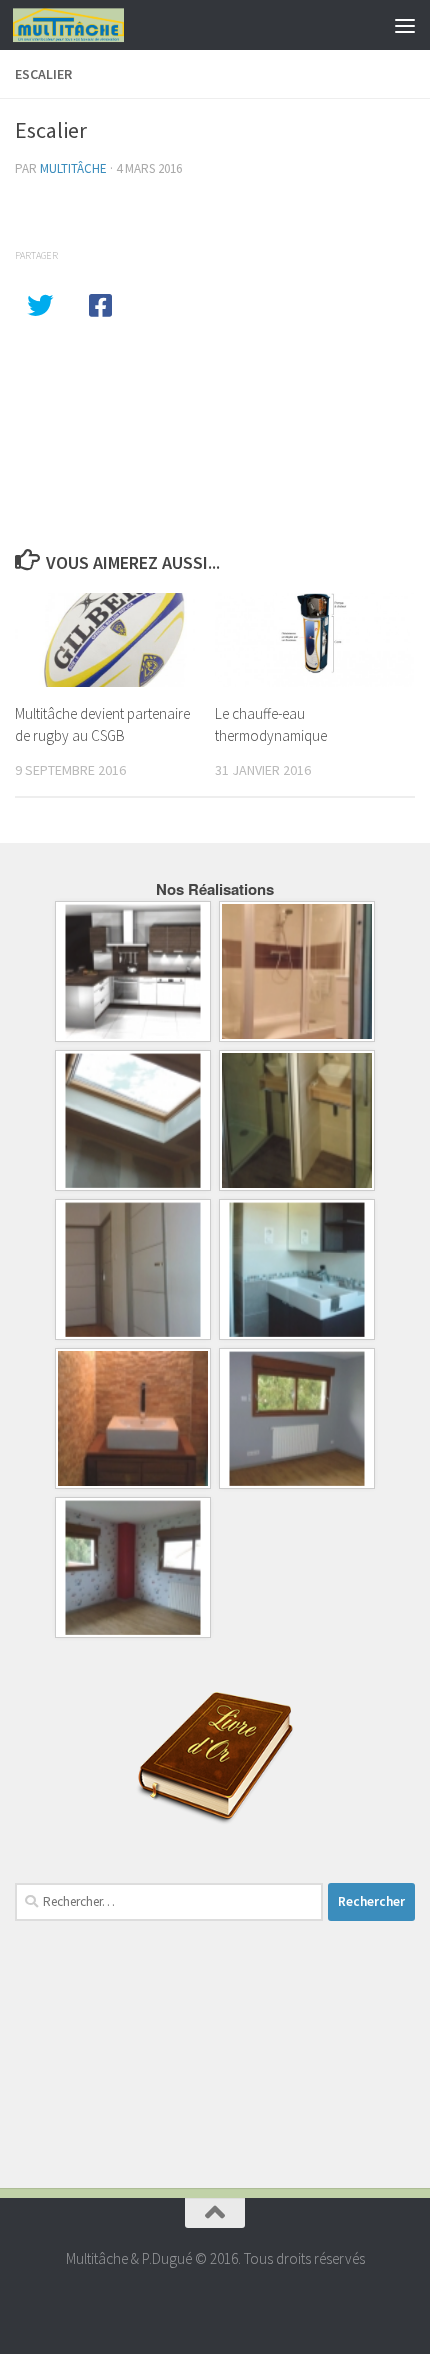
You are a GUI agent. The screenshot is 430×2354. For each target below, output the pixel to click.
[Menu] (405, 25)
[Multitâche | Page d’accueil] (87, 25)
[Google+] (215, 2299)
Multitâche (73, 168)
